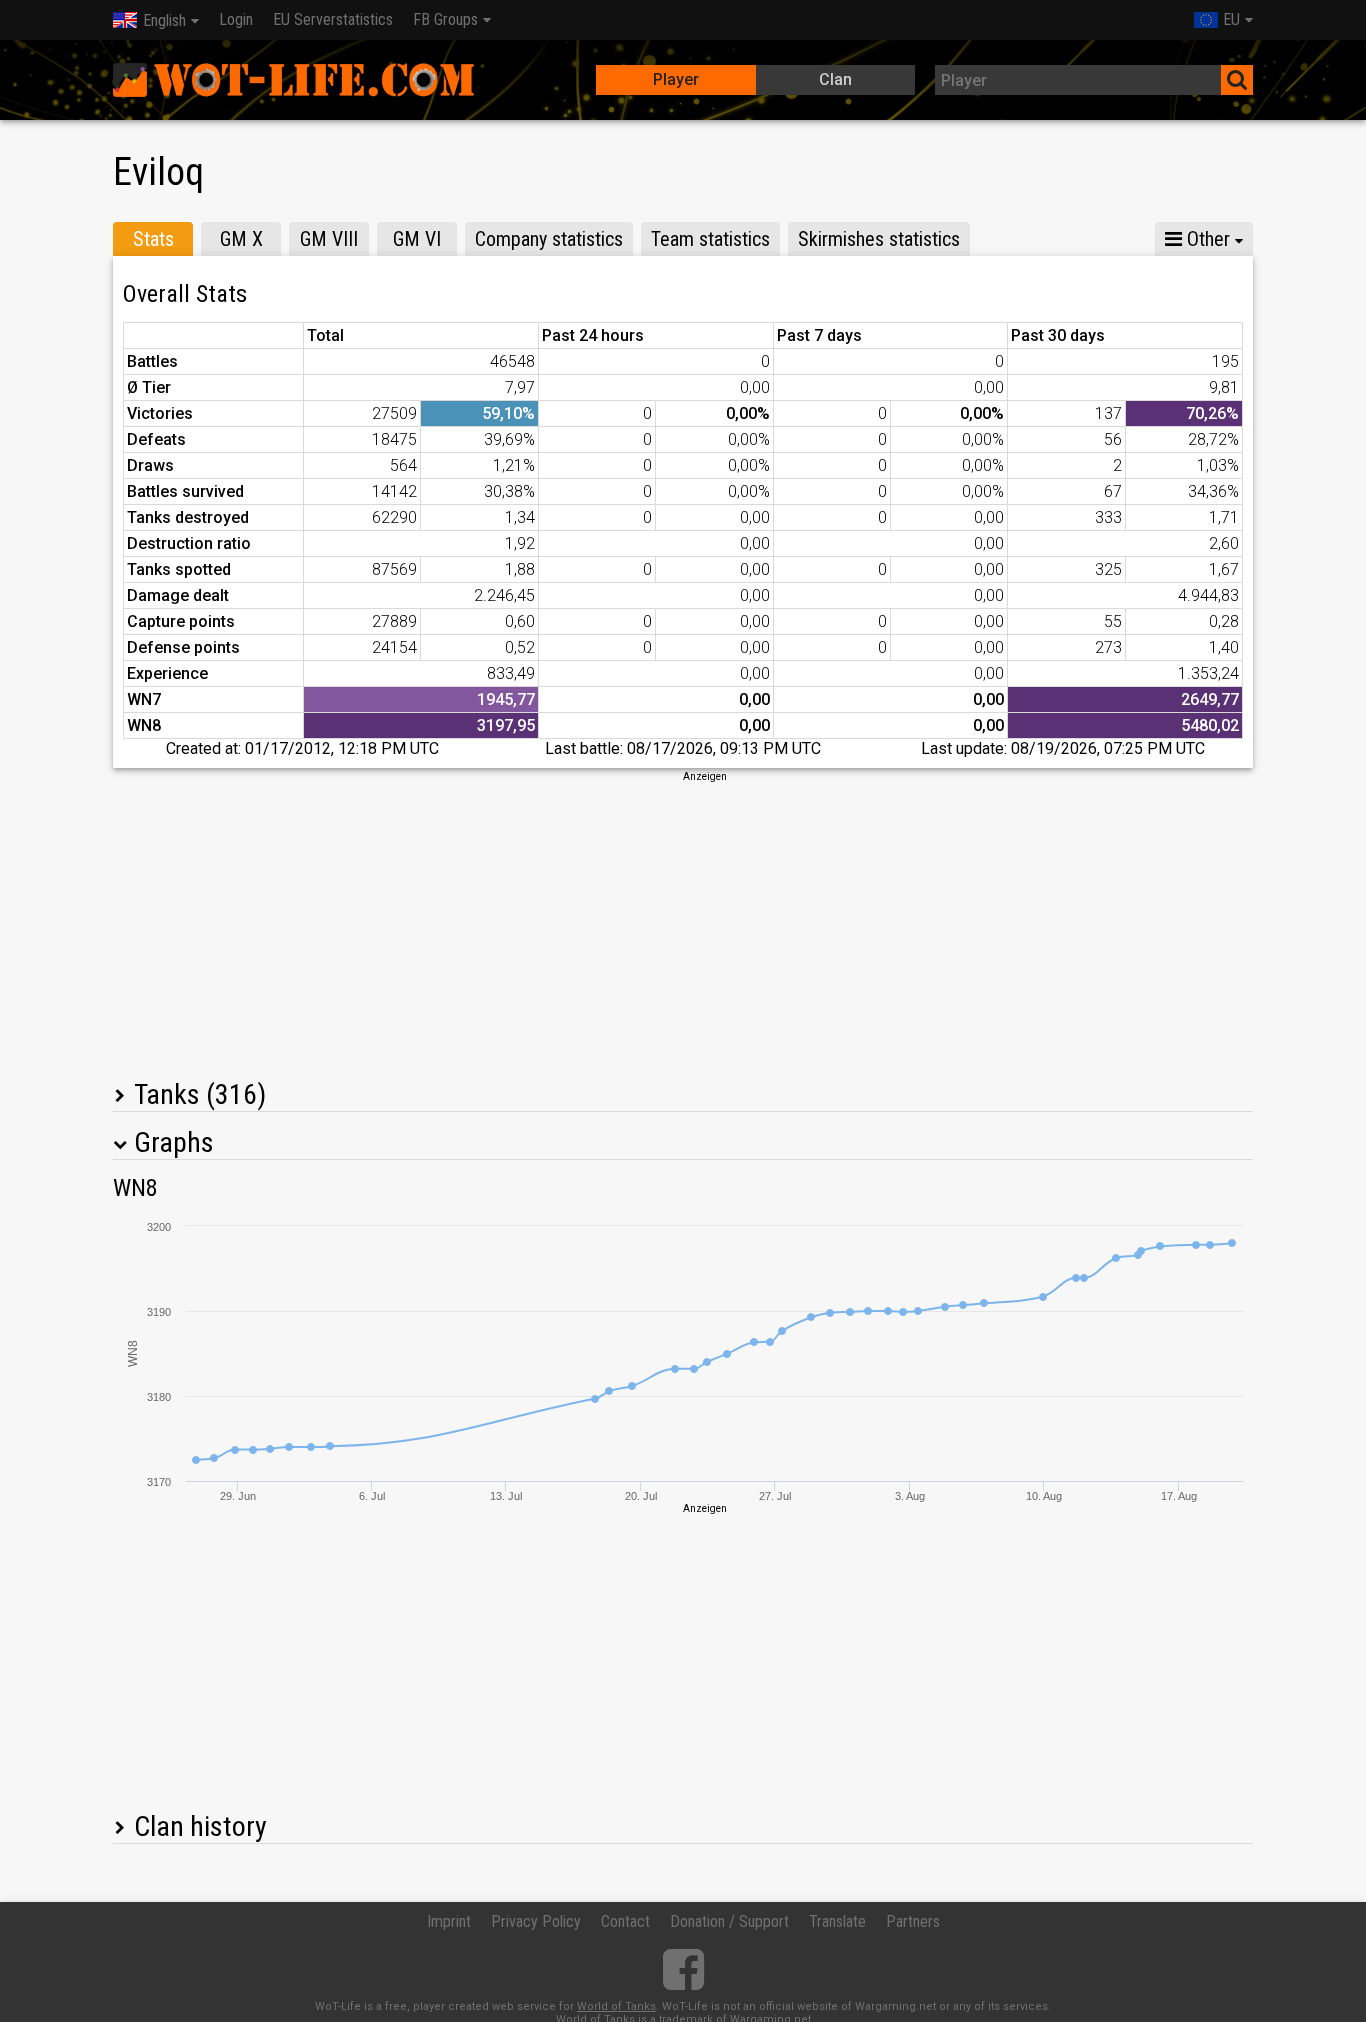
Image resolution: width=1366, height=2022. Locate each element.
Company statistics (549, 239)
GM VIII (329, 239)
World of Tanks (616, 2006)
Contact (625, 1921)
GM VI (417, 239)
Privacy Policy (536, 1921)
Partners (913, 1921)
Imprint (449, 1921)
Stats (153, 239)
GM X (241, 239)
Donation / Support (729, 1921)
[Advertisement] (683, 924)
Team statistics (710, 239)
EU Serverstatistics (333, 19)
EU (1231, 19)
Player (676, 79)
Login (236, 19)
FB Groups (445, 19)
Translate (837, 1921)
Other (1206, 239)
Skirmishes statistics (879, 239)
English (164, 20)
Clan (835, 79)
